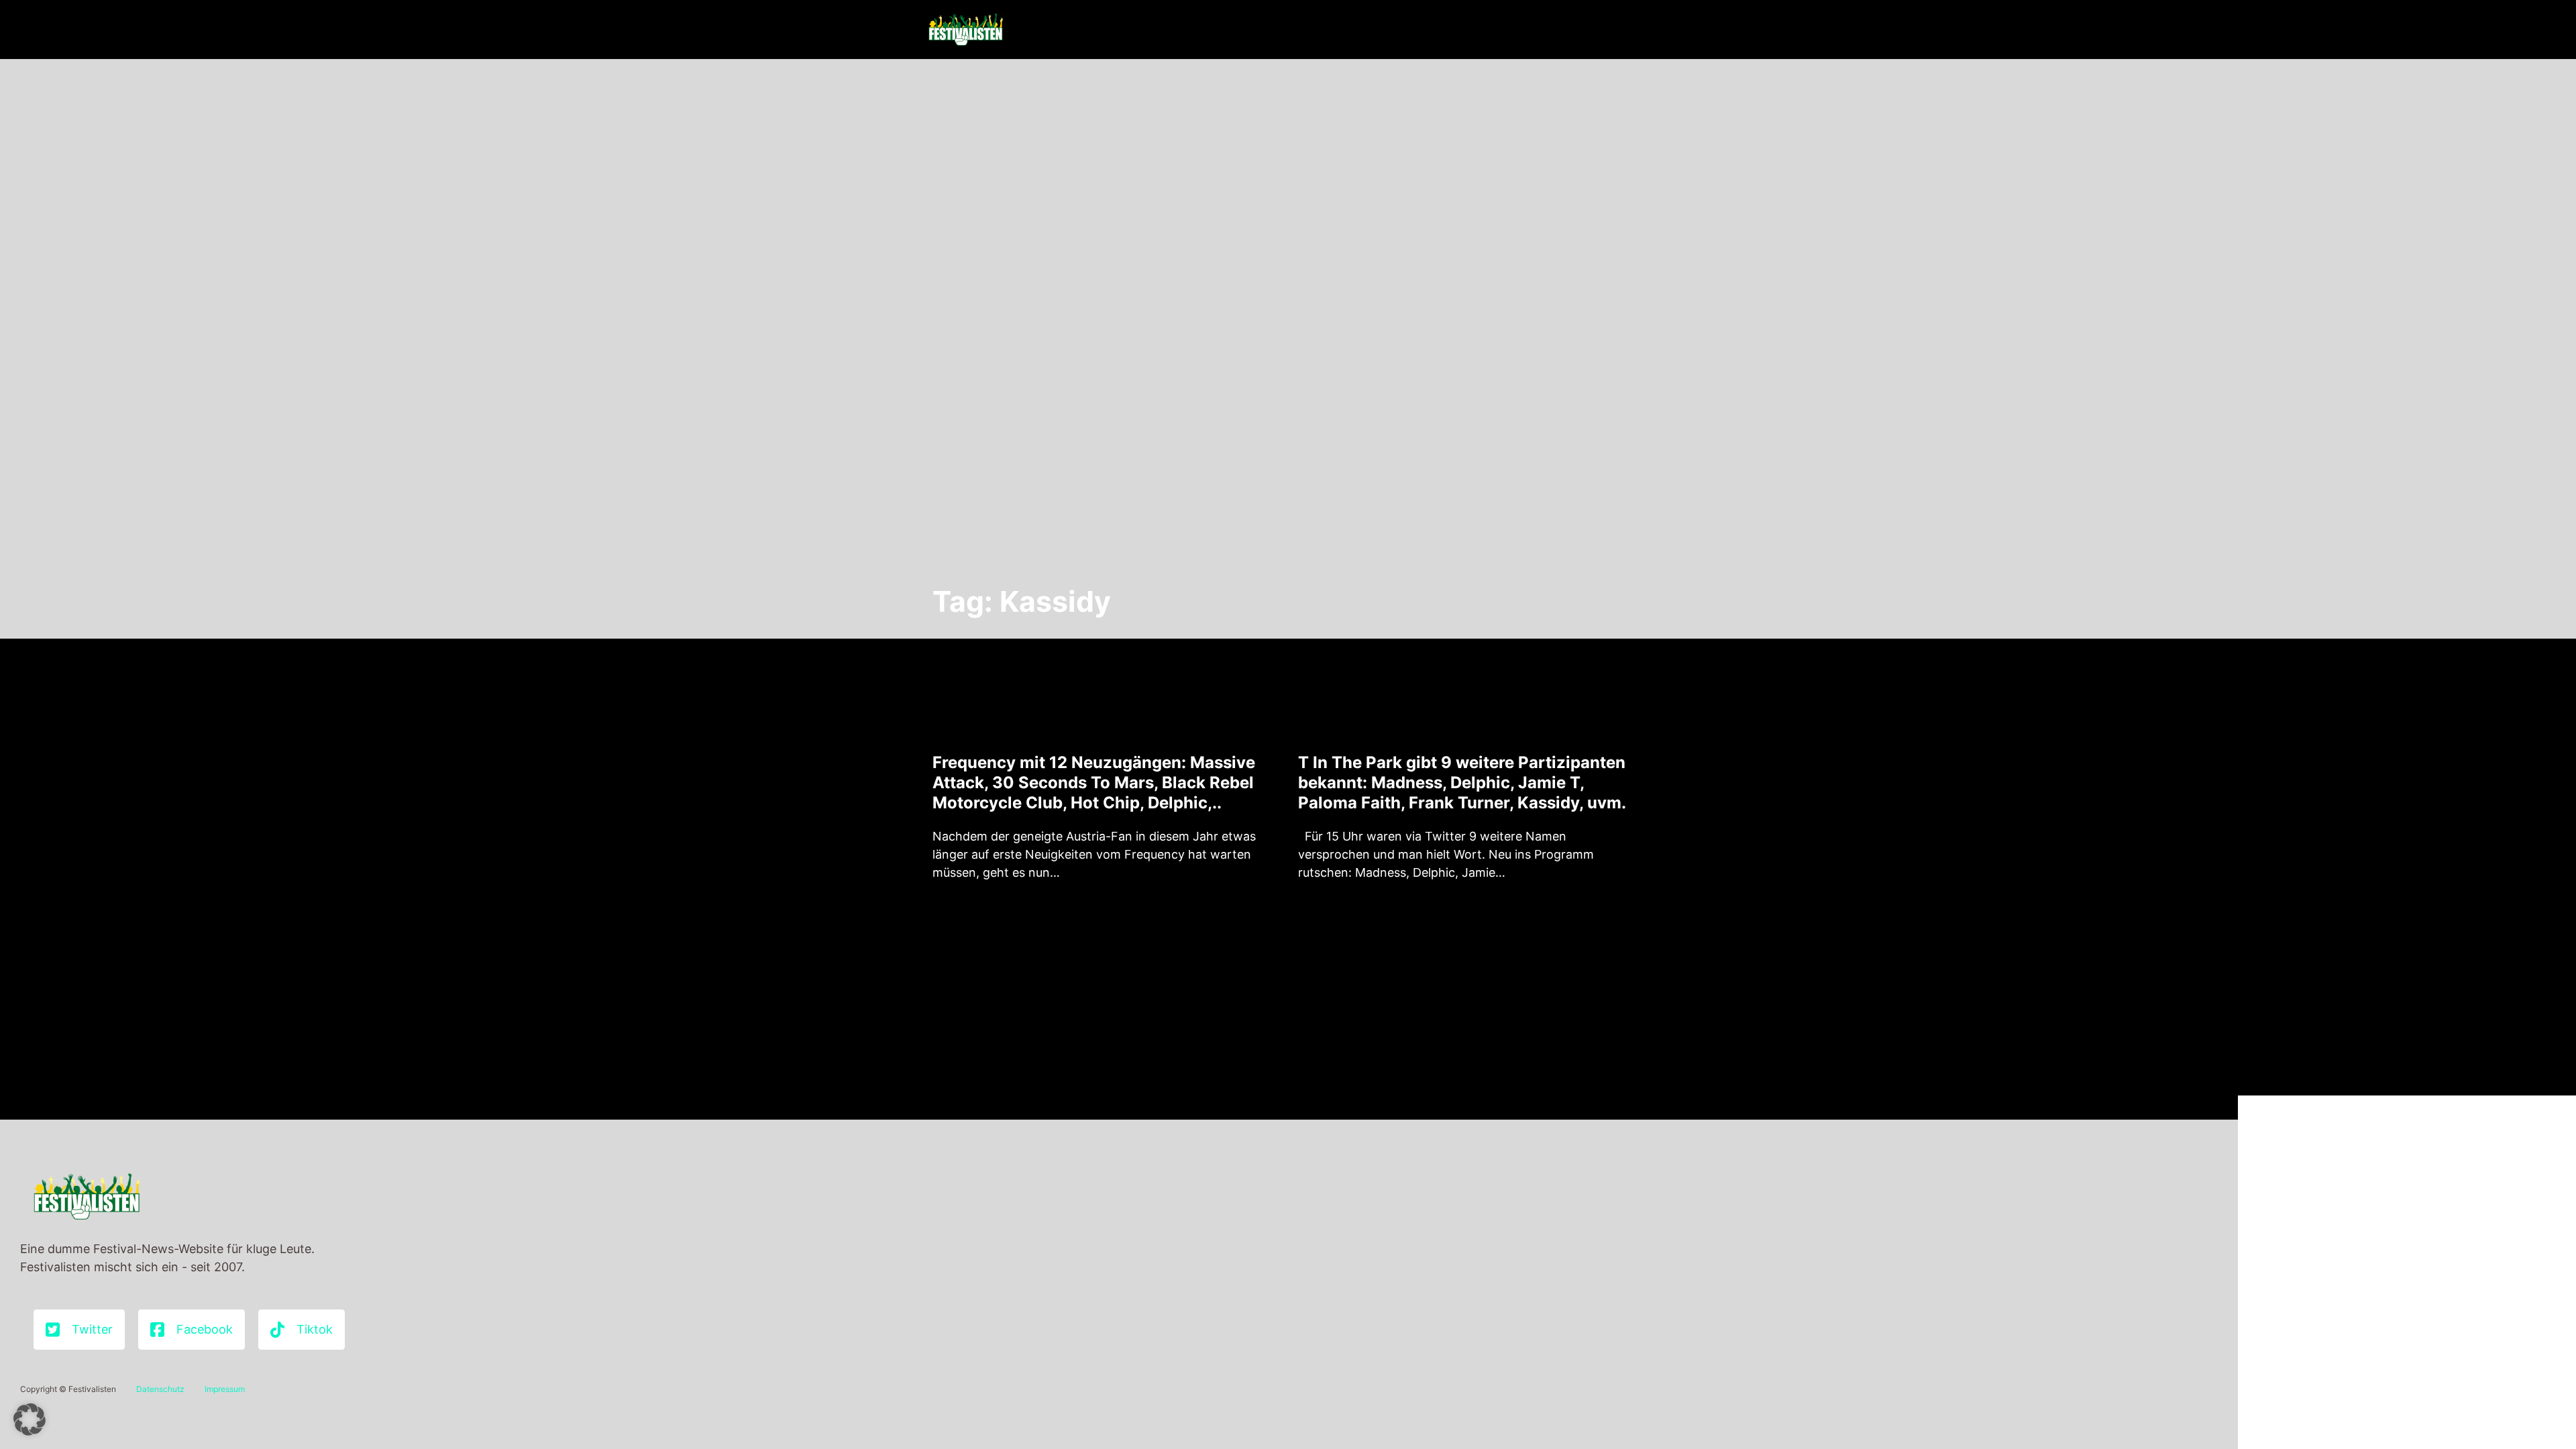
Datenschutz (160, 1389)
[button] (30, 1419)
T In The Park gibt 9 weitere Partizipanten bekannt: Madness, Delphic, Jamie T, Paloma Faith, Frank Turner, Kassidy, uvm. (1462, 783)
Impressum (225, 1389)
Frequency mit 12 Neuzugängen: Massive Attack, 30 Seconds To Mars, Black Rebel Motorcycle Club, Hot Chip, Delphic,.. (1094, 783)
